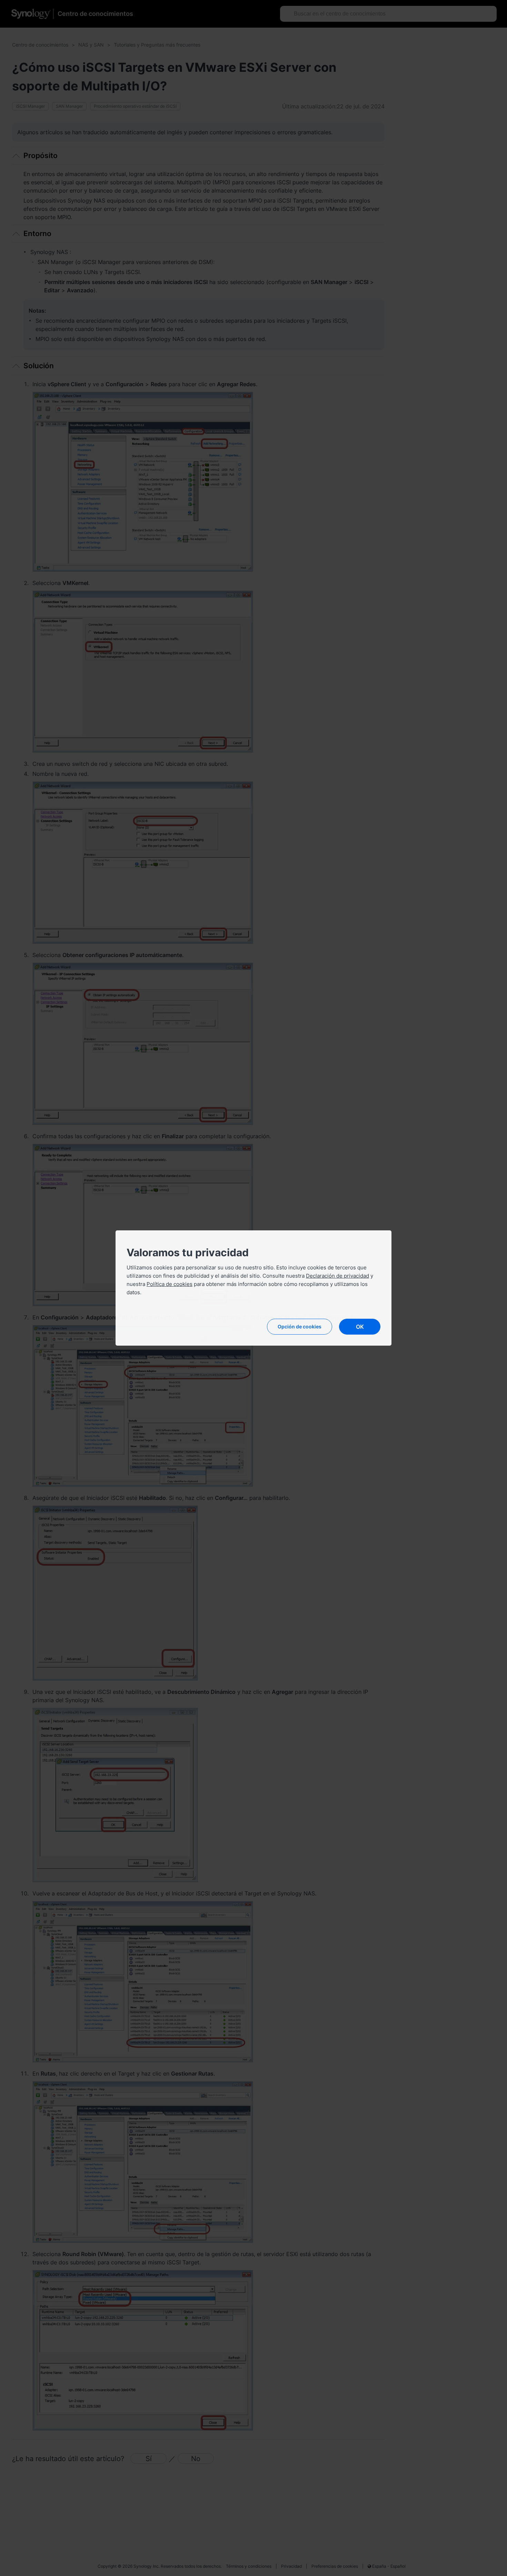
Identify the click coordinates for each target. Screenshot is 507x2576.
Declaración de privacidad (337, 1276)
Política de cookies (170, 1284)
